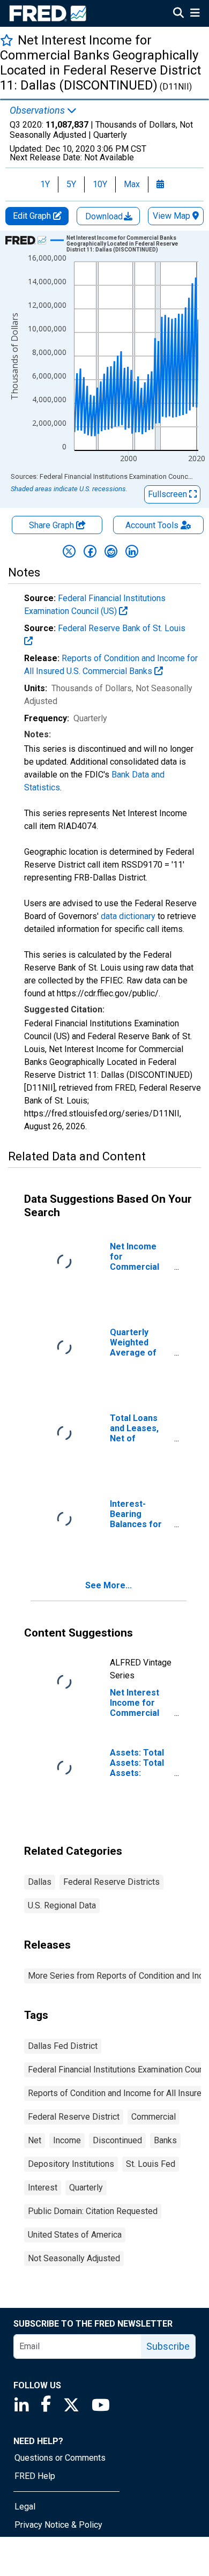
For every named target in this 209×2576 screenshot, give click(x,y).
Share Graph (53, 525)
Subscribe (168, 2346)
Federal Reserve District (74, 2117)
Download (105, 216)
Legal (25, 2507)
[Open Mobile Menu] (195, 14)
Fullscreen (169, 494)
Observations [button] (38, 110)
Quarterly (86, 2188)
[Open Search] (178, 14)
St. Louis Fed (151, 2164)
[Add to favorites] (7, 40)
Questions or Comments (60, 2458)
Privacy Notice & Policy (58, 2525)
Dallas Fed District (63, 2046)
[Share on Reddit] (111, 551)
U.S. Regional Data (62, 1905)
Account (152, 525)
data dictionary (128, 916)
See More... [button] (109, 1585)
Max (132, 184)
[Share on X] (69, 551)
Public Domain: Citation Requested (93, 2211)
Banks (165, 2140)
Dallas (40, 1882)
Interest (43, 2188)
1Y (45, 184)
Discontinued (117, 2140)
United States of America (75, 2235)
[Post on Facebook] (90, 551)
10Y (100, 184)
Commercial (154, 2117)
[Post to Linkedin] (132, 551)
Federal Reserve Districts (111, 1882)
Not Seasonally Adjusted (74, 2258)
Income (67, 2140)
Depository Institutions (71, 2164)
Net (35, 2140)
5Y (71, 184)
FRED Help (35, 2476)
